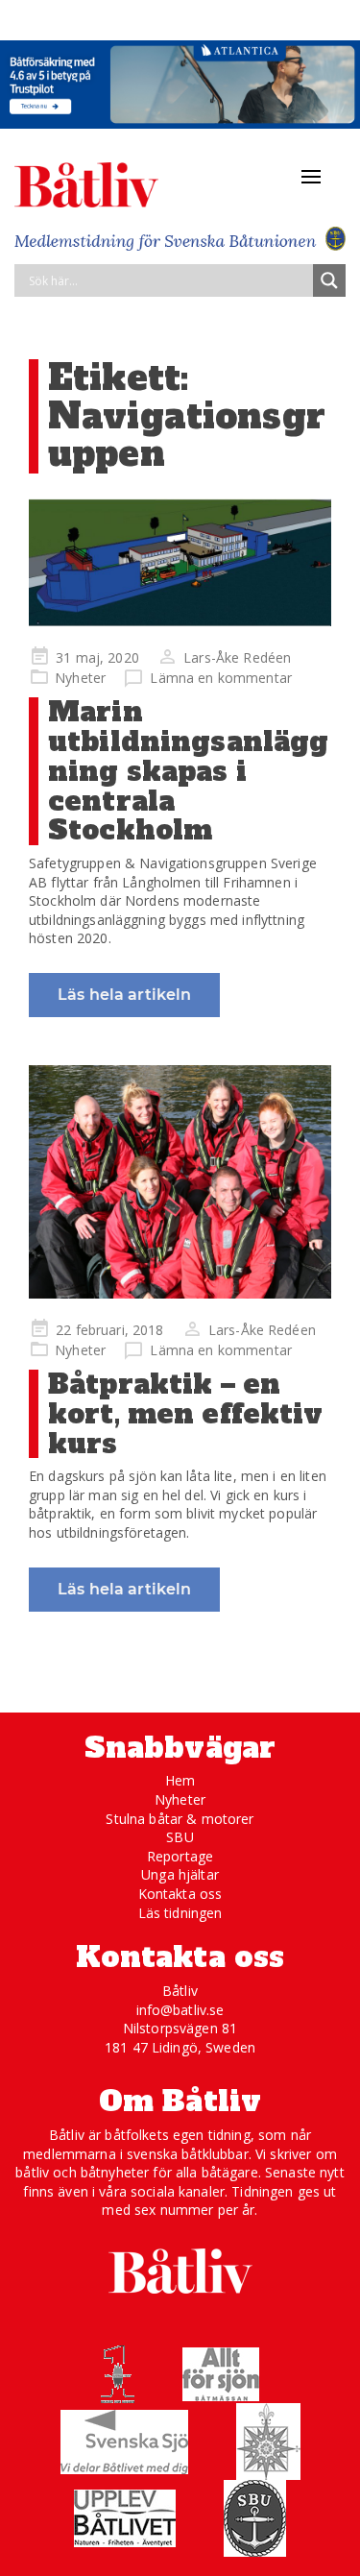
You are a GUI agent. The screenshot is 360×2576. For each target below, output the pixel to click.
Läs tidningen (180, 1913)
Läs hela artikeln (124, 995)
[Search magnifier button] (329, 280)
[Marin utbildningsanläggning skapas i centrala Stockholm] (180, 562)
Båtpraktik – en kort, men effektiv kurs (186, 1414)
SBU (180, 1837)
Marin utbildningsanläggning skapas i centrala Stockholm (188, 771)
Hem (180, 1780)
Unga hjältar (180, 1874)
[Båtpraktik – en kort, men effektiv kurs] (180, 1182)
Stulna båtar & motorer (180, 1819)
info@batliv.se (180, 2010)
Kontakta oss (180, 1894)
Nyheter (80, 678)
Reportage (180, 1856)
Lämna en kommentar (221, 678)
